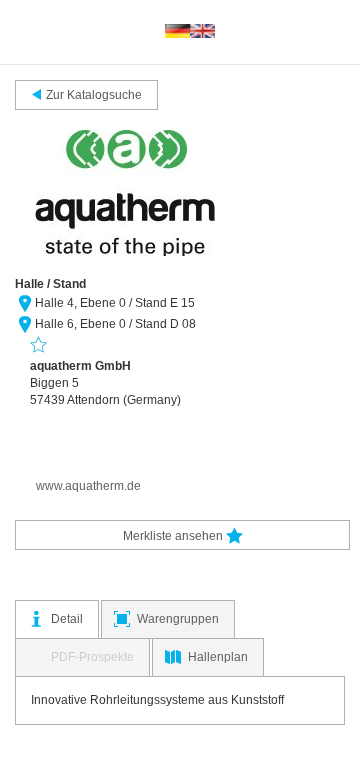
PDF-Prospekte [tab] (92, 657)
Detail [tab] (67, 619)
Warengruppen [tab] (178, 619)
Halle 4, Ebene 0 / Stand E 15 (115, 303)
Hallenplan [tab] (218, 657)
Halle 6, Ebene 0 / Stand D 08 (115, 324)
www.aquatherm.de (88, 486)
